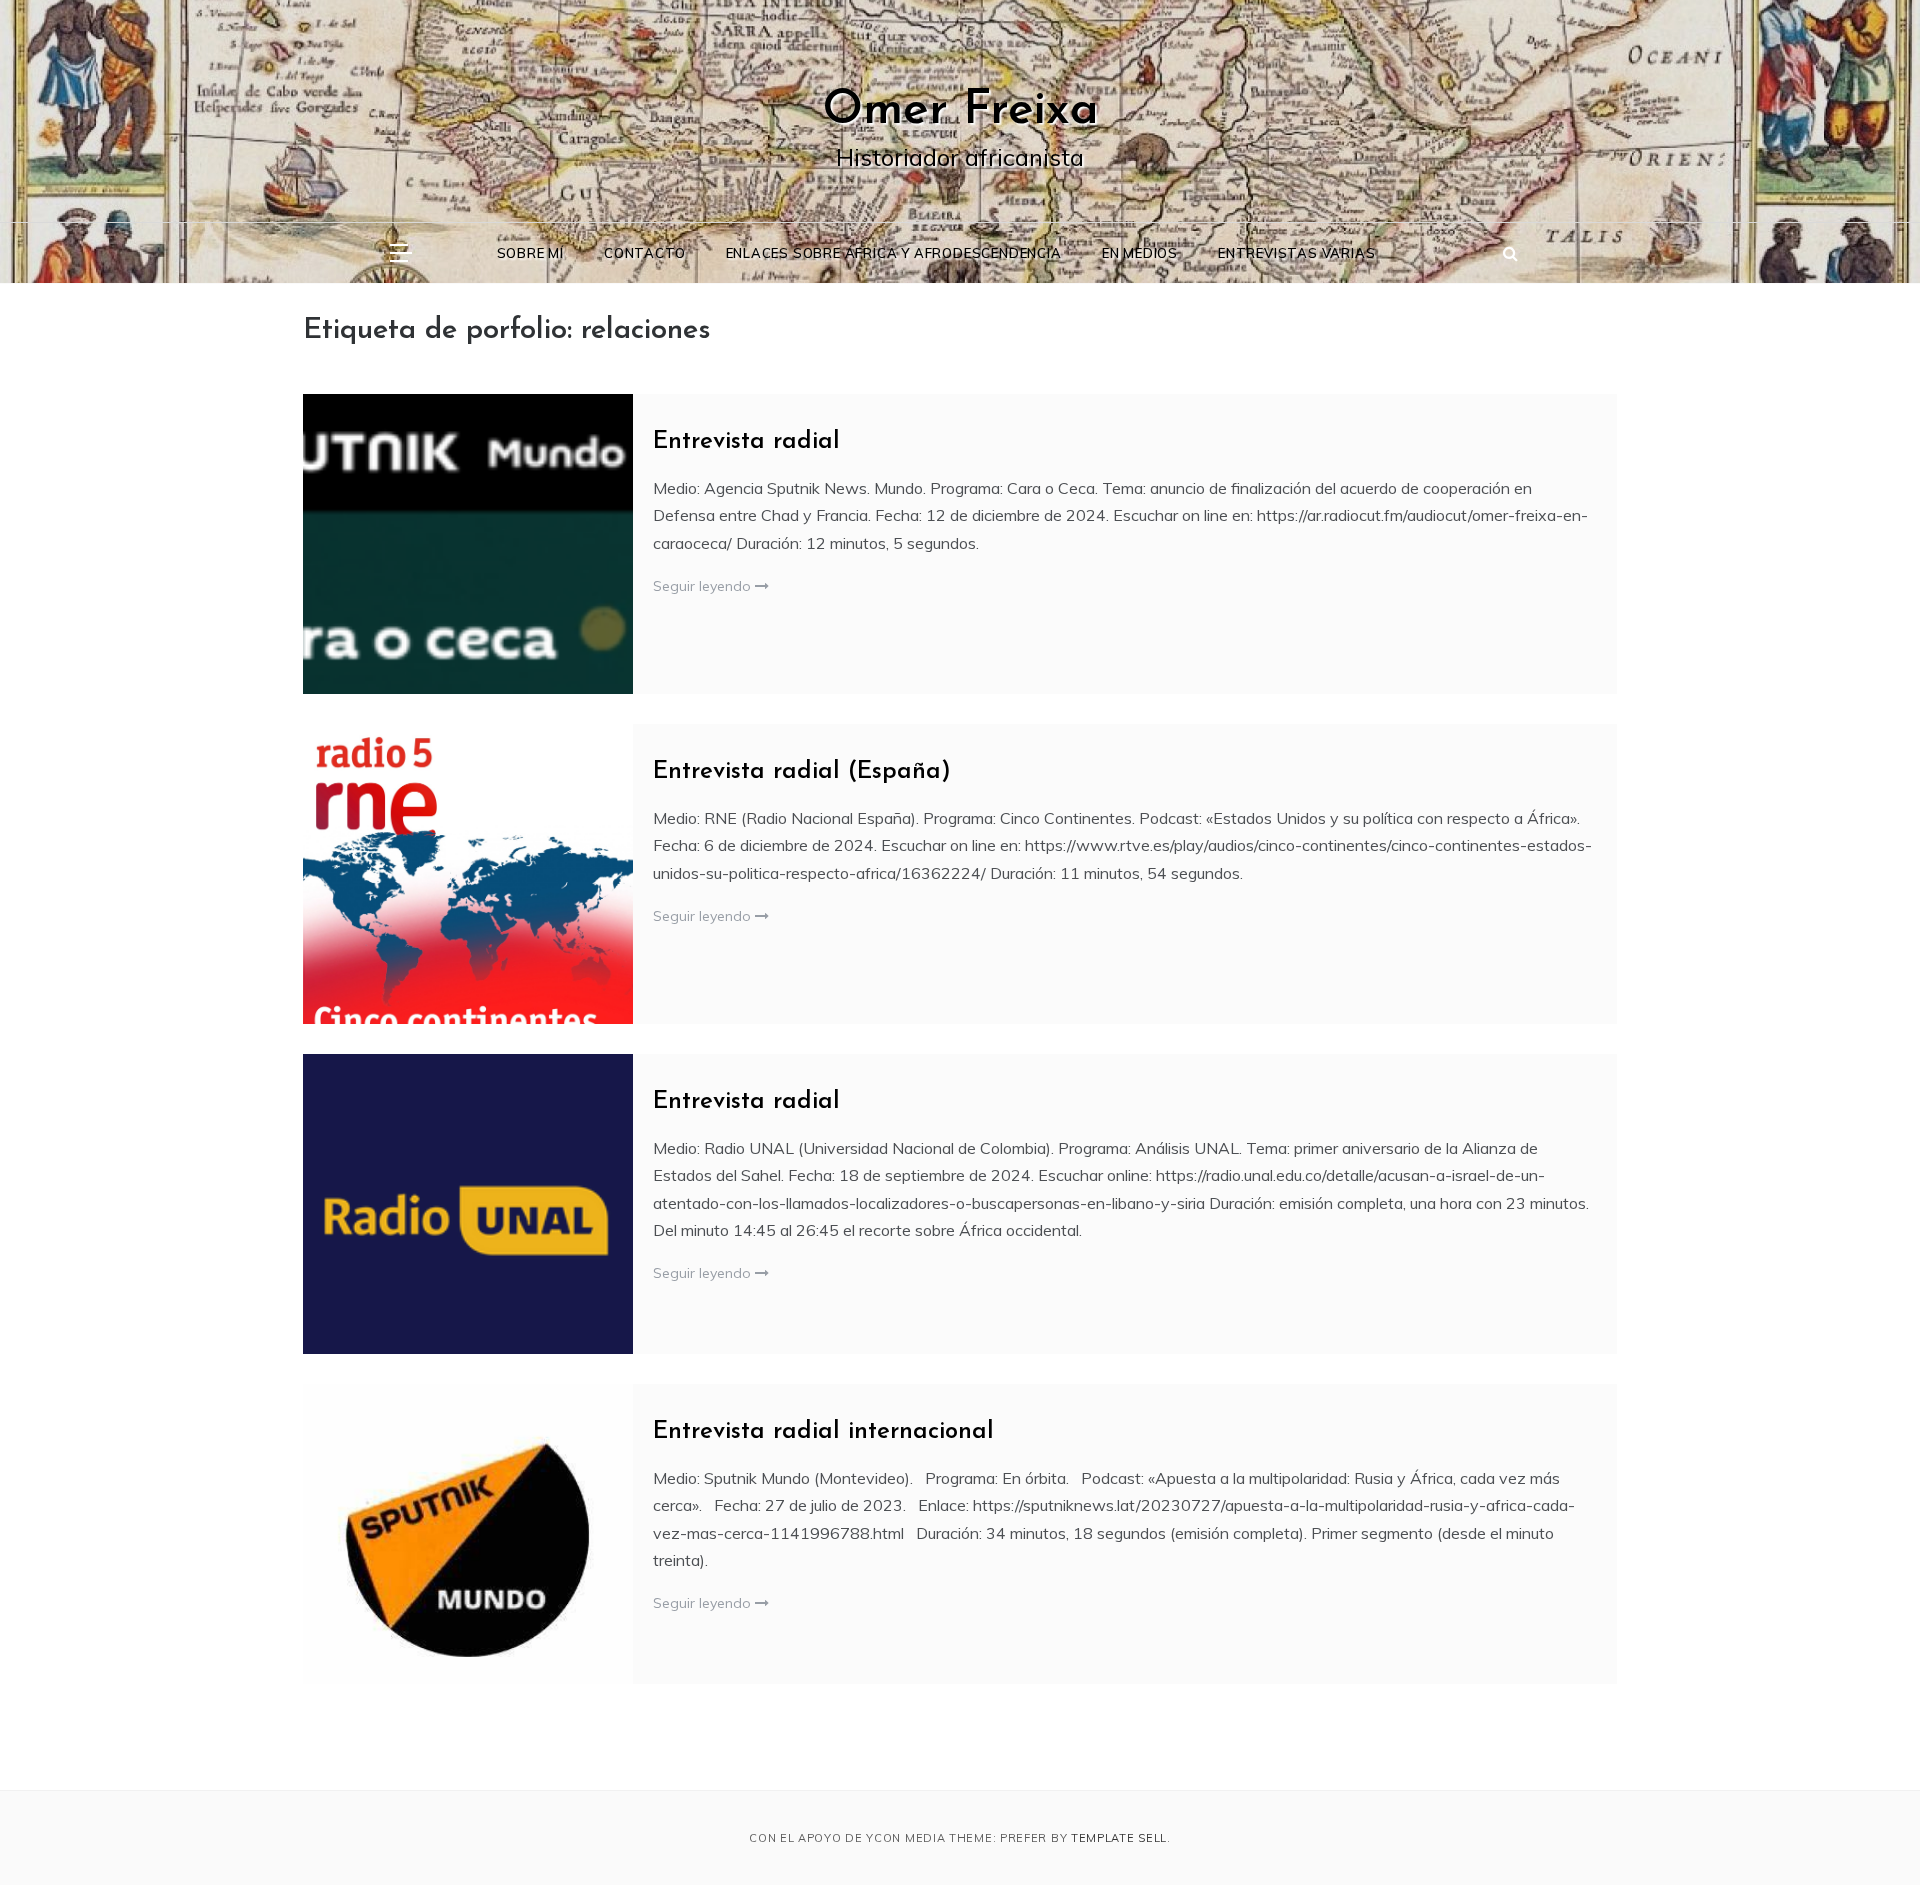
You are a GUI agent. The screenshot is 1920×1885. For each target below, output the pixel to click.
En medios (1140, 253)
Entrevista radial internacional (823, 1432)
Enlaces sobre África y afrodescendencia (894, 253)
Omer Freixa (960, 111)
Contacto (644, 253)
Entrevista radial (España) (802, 772)
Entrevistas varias (1296, 253)
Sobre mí (530, 253)
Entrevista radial (746, 442)
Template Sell (1119, 1838)
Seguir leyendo (704, 586)
